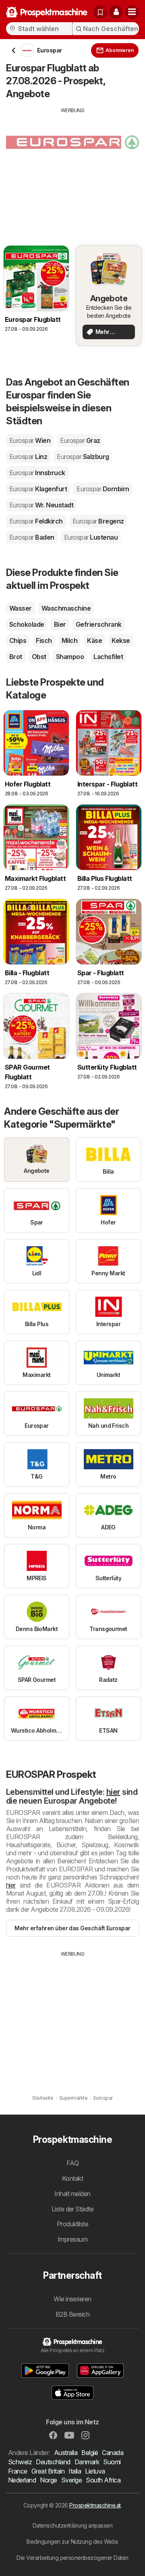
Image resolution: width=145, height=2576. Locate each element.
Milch (69, 640)
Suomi (112, 2462)
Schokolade (27, 624)
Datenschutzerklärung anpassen (72, 2525)
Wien (30, 440)
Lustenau (91, 537)
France (18, 2471)
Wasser (21, 608)
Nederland (22, 2480)
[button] (116, 12)
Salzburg (83, 457)
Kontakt (72, 2178)
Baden (32, 537)
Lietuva (95, 2471)
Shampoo (70, 657)
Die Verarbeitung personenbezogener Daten (72, 2558)
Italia (75, 2471)
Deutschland (53, 2462)
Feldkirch (36, 521)
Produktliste (73, 2224)
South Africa (103, 2480)
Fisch (44, 640)
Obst (39, 657)
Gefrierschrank (99, 624)
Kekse (121, 640)
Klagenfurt (38, 489)
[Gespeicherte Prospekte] (100, 12)
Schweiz (20, 2462)
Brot (16, 657)
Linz (28, 457)
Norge (48, 2480)
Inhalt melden (72, 2194)
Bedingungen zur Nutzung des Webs (72, 2542)
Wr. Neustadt (41, 505)
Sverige (71, 2480)
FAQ (72, 2163)
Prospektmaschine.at (95, 2505)
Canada (113, 2453)
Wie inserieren (72, 2299)
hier (113, 1792)
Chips (18, 640)
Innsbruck (37, 473)
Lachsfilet (108, 657)
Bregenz (98, 521)
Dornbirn (103, 489)
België (90, 2453)
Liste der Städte (73, 2209)
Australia (66, 2453)
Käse (94, 640)
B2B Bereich (72, 2314)
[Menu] (132, 12)
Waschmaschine (66, 608)
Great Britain (48, 2471)
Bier (60, 624)
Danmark (87, 2462)
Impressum (72, 2239)
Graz (80, 440)
